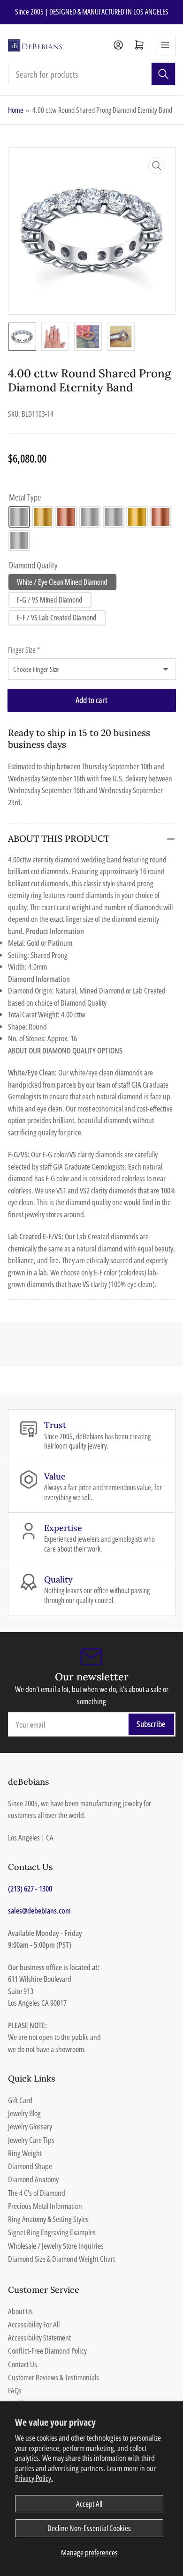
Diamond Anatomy (33, 2179)
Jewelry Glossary (30, 2126)
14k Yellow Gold (43, 517)
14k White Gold (19, 517)
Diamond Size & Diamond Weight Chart (61, 2259)
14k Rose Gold (66, 517)
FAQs (15, 2390)
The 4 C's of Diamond (37, 2193)
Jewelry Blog (24, 2113)
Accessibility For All (34, 2324)
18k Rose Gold (160, 517)
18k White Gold (114, 517)
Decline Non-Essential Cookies (89, 2528)
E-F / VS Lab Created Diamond (57, 618)
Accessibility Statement (39, 2337)
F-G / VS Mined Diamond (50, 600)
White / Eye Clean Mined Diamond (62, 582)
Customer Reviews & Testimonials (53, 2377)
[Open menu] (165, 45)
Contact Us (23, 2364)
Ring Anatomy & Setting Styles (48, 2219)
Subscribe (151, 1724)
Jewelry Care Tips (31, 2140)
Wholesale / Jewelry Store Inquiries (56, 2246)
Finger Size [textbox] (24, 650)
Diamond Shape (30, 2166)
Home (16, 110)
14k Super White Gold (90, 517)
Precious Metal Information (45, 2206)
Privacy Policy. (34, 2478)
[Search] (163, 74)
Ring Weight (25, 2153)
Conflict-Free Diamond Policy (47, 2351)
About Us (20, 2311)
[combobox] (92, 74)
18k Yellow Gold (137, 517)
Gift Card (20, 2100)
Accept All (89, 2504)
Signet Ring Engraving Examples (52, 2232)
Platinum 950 (19, 541)
